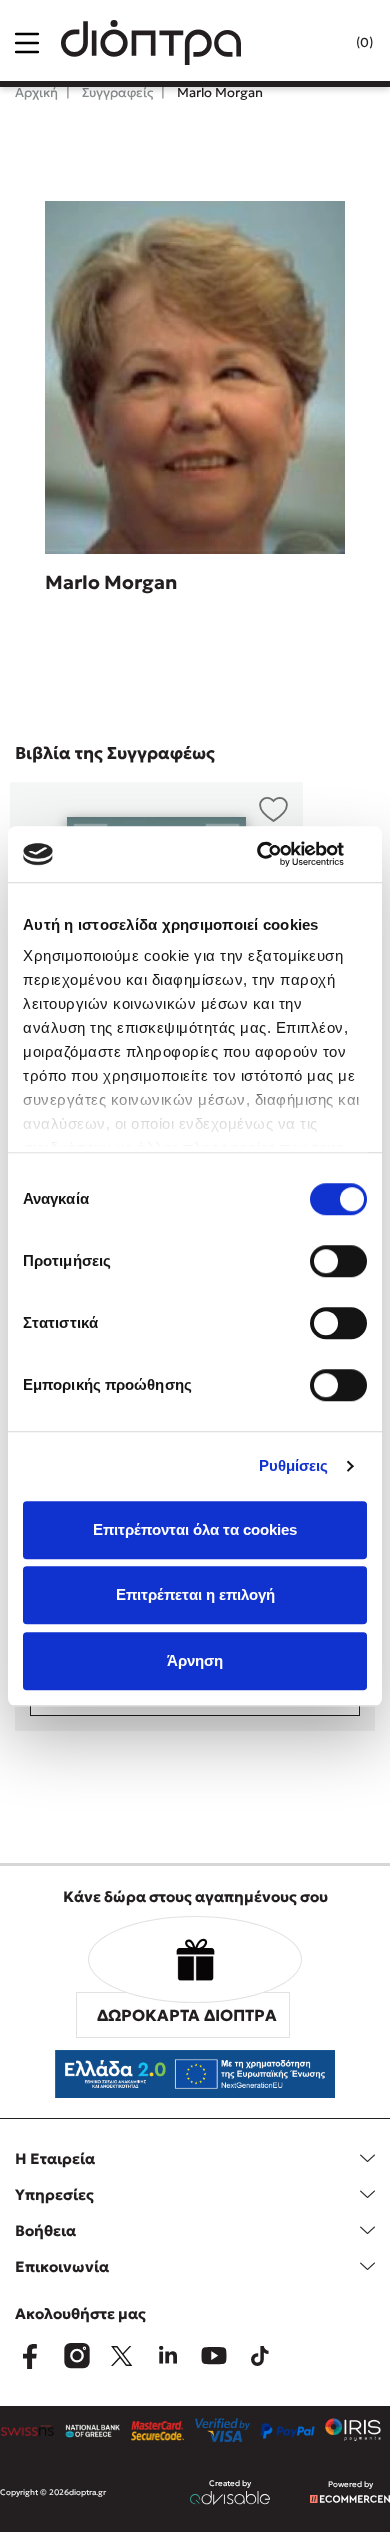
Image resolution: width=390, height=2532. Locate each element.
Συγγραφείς (116, 92)
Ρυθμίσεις (294, 1465)
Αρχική (36, 92)
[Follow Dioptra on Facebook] (30, 2356)
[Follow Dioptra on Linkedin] (168, 2356)
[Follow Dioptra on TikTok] (260, 2356)
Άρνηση (195, 1660)
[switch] (338, 1261)
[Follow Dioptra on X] (122, 2356)
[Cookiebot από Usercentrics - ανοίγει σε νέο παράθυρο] (280, 854)
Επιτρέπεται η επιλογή (195, 1594)
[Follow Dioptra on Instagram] (76, 2356)
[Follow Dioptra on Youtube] (214, 2356)
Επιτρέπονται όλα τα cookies (195, 1529)
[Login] (324, 43)
